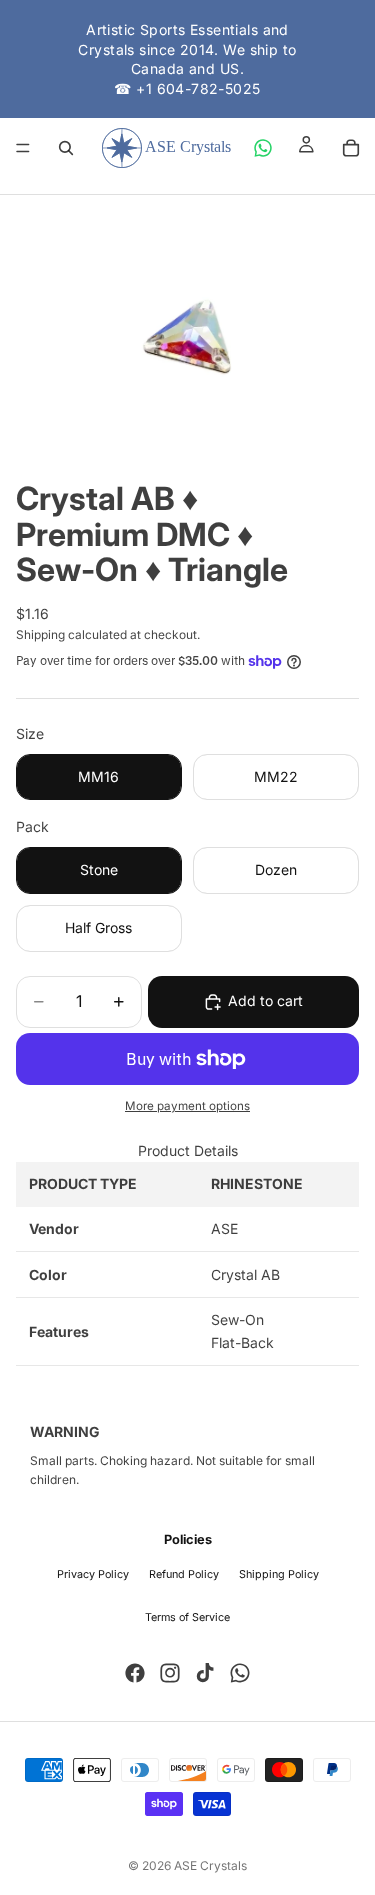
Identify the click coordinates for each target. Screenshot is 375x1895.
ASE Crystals (210, 1865)
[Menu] (23, 149)
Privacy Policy (93, 1574)
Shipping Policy (279, 1574)
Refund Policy (184, 1574)
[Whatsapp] (240, 1673)
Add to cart (265, 1000)
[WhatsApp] (263, 148)
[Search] (66, 148)
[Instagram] (170, 1673)
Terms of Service (187, 1617)
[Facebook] (135, 1673)
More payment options (187, 1106)
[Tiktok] (205, 1673)
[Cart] (351, 148)
